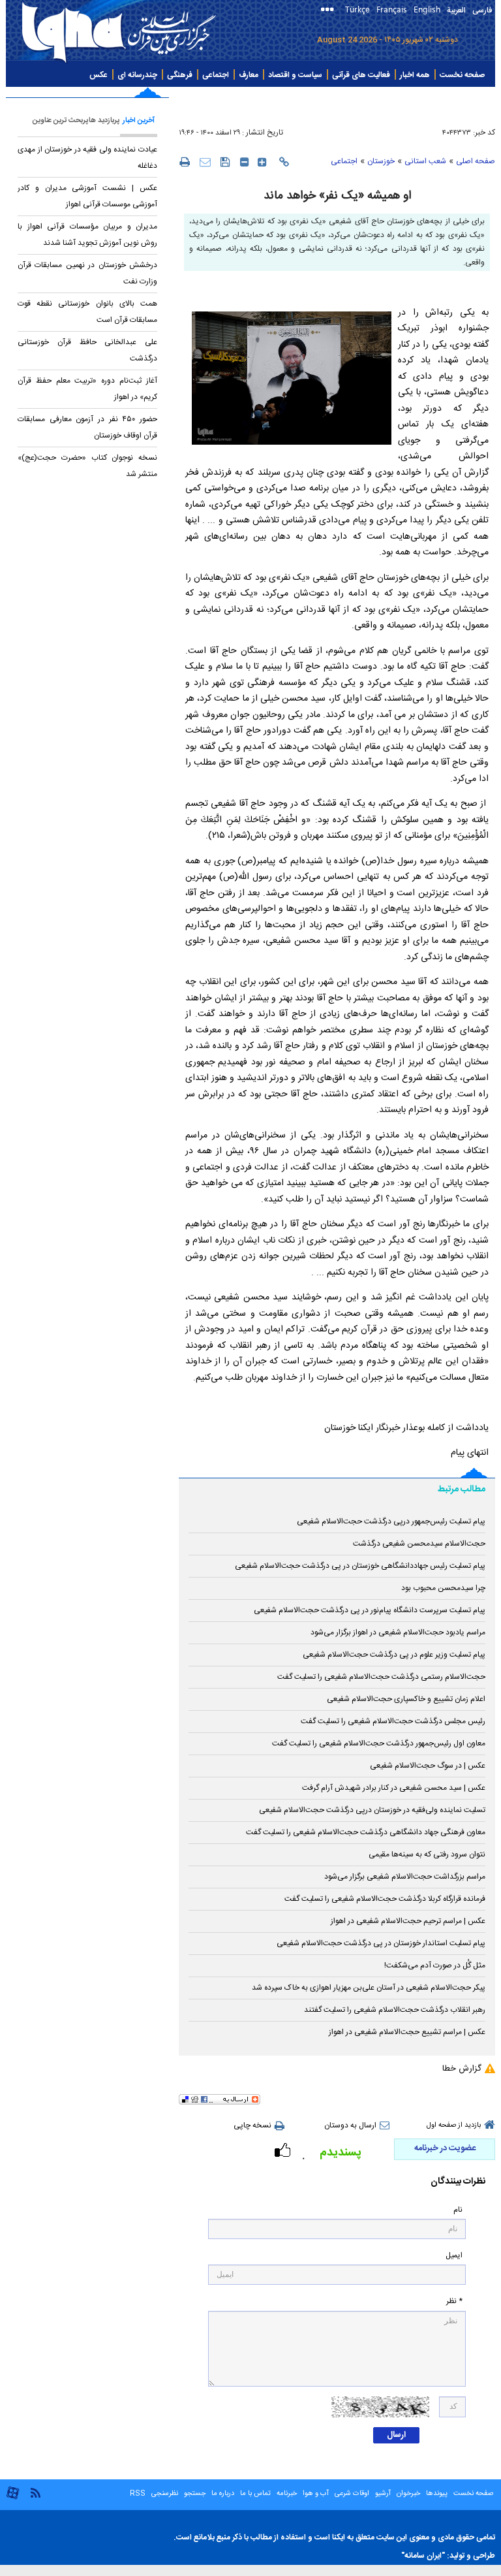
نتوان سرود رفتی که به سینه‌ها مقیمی (427, 1854)
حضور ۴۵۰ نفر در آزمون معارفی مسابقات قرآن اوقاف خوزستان (87, 427)
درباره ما (223, 2494)
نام (458, 2210)
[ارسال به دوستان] (205, 162)
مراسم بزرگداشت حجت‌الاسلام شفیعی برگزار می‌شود (405, 1877)
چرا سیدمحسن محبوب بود (443, 1588)
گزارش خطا (462, 2069)
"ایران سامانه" (423, 2556)
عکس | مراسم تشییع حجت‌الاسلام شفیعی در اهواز (407, 2032)
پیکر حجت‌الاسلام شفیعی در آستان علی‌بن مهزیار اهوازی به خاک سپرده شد (369, 1988)
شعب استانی (425, 161)
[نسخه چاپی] (184, 161)
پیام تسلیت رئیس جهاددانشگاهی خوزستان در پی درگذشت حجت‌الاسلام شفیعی (360, 1566)
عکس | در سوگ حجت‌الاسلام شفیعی (428, 1766)
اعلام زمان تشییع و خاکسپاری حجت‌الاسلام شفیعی (406, 1699)
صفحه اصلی (476, 161)
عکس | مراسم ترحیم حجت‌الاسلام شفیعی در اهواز (408, 1921)
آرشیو (382, 2494)
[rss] (35, 2492)
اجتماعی (216, 75)
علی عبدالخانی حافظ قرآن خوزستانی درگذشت (87, 350)
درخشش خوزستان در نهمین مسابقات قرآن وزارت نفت (87, 273)
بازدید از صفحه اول (454, 2125)
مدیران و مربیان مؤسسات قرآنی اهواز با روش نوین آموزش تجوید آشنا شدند (87, 235)
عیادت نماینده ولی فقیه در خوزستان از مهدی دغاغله (87, 158)
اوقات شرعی (351, 2494)
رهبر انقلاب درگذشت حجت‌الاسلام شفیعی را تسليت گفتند (395, 2010)
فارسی (482, 10)
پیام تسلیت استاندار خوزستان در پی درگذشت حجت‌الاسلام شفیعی (381, 1943)
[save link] (225, 162)
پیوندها (437, 2494)
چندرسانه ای (137, 75)
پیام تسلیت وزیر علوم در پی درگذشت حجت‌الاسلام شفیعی (394, 1655)
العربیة (456, 10)
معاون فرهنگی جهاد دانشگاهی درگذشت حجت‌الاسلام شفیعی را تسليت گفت (366, 1832)
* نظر (454, 2301)
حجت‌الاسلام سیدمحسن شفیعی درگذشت (419, 1544)
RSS (138, 2494)
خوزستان (381, 161)
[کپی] (284, 162)
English (427, 9)
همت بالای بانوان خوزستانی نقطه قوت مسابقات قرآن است (87, 312)
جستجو (194, 2494)
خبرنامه (287, 2494)
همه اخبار (415, 75)
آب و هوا (316, 2494)
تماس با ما (255, 2494)
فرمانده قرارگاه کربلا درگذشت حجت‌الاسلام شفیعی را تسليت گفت (385, 1899)
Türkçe (357, 9)
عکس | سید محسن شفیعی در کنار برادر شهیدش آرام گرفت (394, 1788)
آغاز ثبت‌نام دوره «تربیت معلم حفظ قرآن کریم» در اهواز (87, 389)
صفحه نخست (462, 75)
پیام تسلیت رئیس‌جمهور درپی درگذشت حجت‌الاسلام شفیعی (391, 1521)
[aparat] (13, 2498)
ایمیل (454, 2256)
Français (392, 9)
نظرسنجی (165, 2494)
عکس (99, 75)
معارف (249, 75)
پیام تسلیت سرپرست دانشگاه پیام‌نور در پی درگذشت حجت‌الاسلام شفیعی (370, 1610)
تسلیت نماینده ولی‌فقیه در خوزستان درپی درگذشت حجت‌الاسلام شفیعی (372, 1810)
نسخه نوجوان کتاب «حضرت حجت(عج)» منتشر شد (87, 466)
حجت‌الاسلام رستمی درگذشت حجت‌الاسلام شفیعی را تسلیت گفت (381, 1677)
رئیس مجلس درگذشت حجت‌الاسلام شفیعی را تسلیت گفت (393, 1721)
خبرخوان (408, 2494)
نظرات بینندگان (458, 2182)
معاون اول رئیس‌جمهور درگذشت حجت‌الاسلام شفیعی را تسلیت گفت (379, 1743)
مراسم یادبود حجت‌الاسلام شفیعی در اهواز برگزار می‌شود (398, 1632)
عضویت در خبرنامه (445, 2148)
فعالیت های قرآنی (361, 75)
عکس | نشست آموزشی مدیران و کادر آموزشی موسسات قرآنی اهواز (87, 196)
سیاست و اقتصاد (295, 75)
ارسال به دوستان (350, 2125)
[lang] (330, 11)
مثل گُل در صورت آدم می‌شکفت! (435, 1965)
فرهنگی (180, 75)
